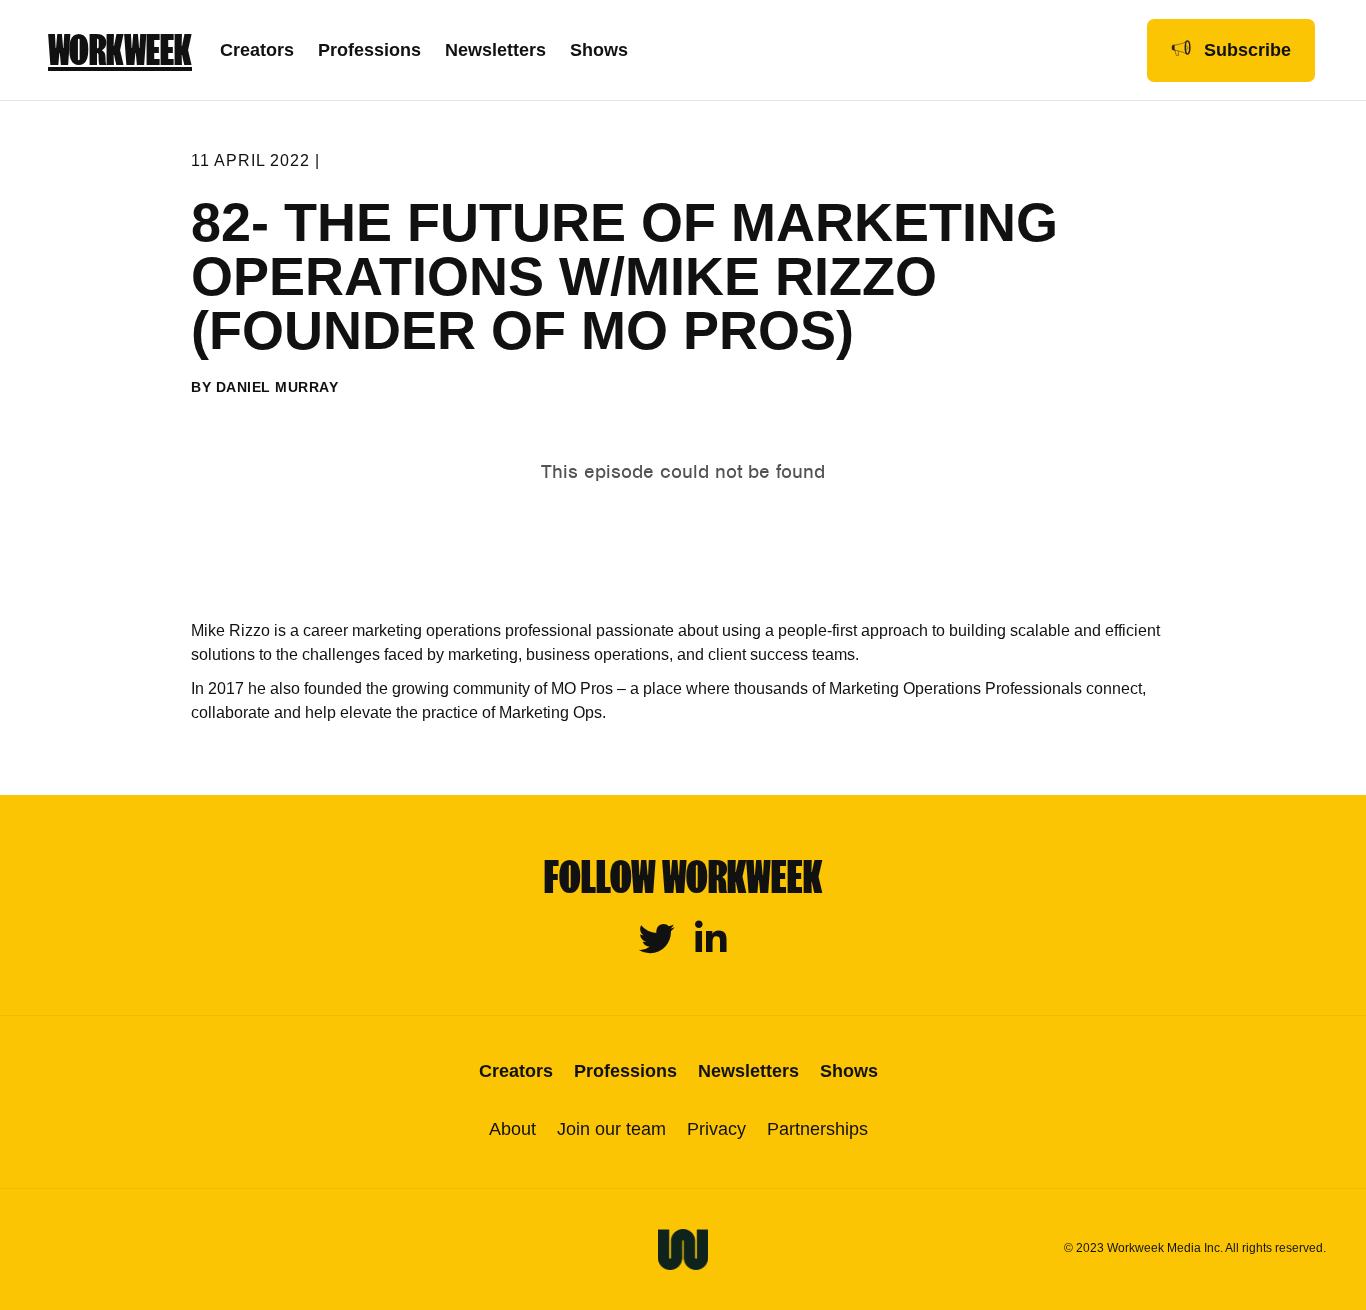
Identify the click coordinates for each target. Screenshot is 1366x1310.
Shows (599, 50)
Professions (369, 50)
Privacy (716, 1129)
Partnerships (817, 1129)
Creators (257, 50)
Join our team (611, 1129)
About (512, 1129)
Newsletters (495, 50)
